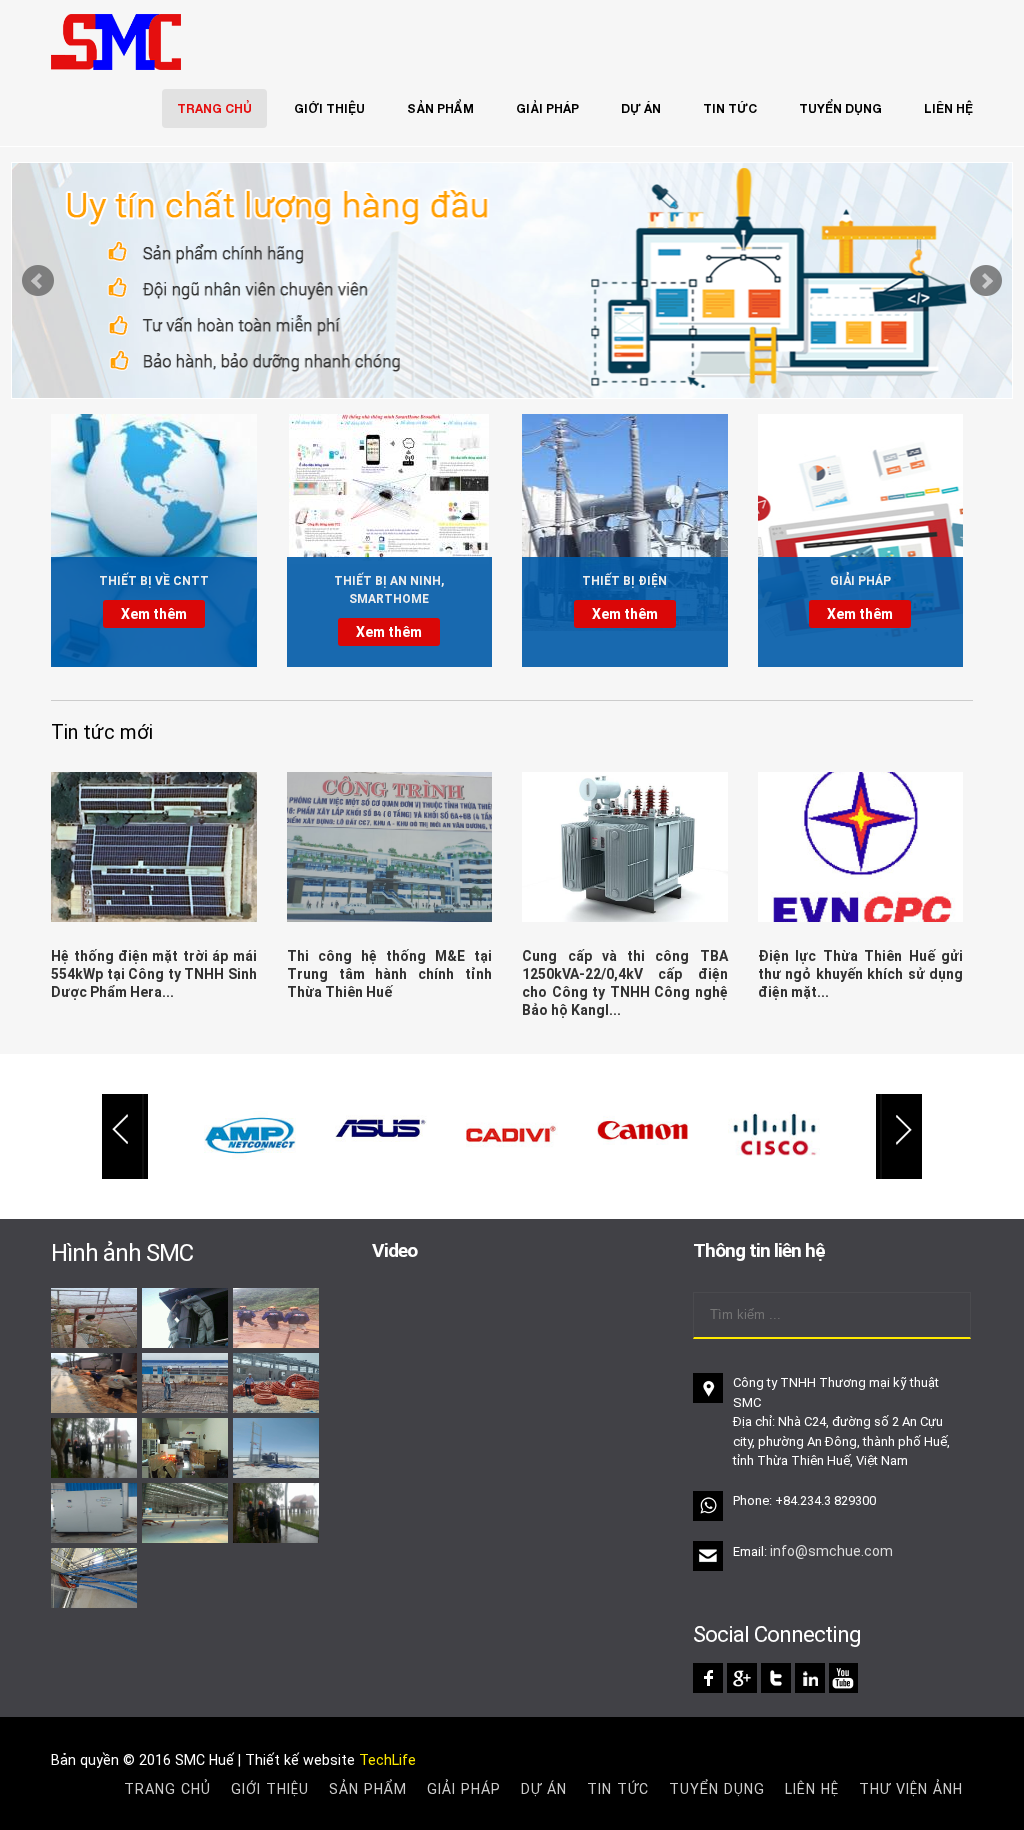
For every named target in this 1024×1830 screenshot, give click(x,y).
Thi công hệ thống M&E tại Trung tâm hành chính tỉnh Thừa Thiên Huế (390, 974)
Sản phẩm (440, 108)
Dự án (641, 108)
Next (986, 281)
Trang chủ (214, 108)
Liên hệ (948, 108)
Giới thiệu (329, 108)
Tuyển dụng (840, 108)
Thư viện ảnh (911, 1789)
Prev (38, 281)
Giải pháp (547, 108)
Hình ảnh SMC (122, 1253)
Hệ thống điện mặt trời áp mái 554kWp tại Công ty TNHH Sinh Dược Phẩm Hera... (154, 974)
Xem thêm (154, 614)
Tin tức (730, 108)
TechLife (387, 1760)
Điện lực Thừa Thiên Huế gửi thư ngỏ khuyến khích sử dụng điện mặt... (861, 974)
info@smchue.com (831, 1551)
